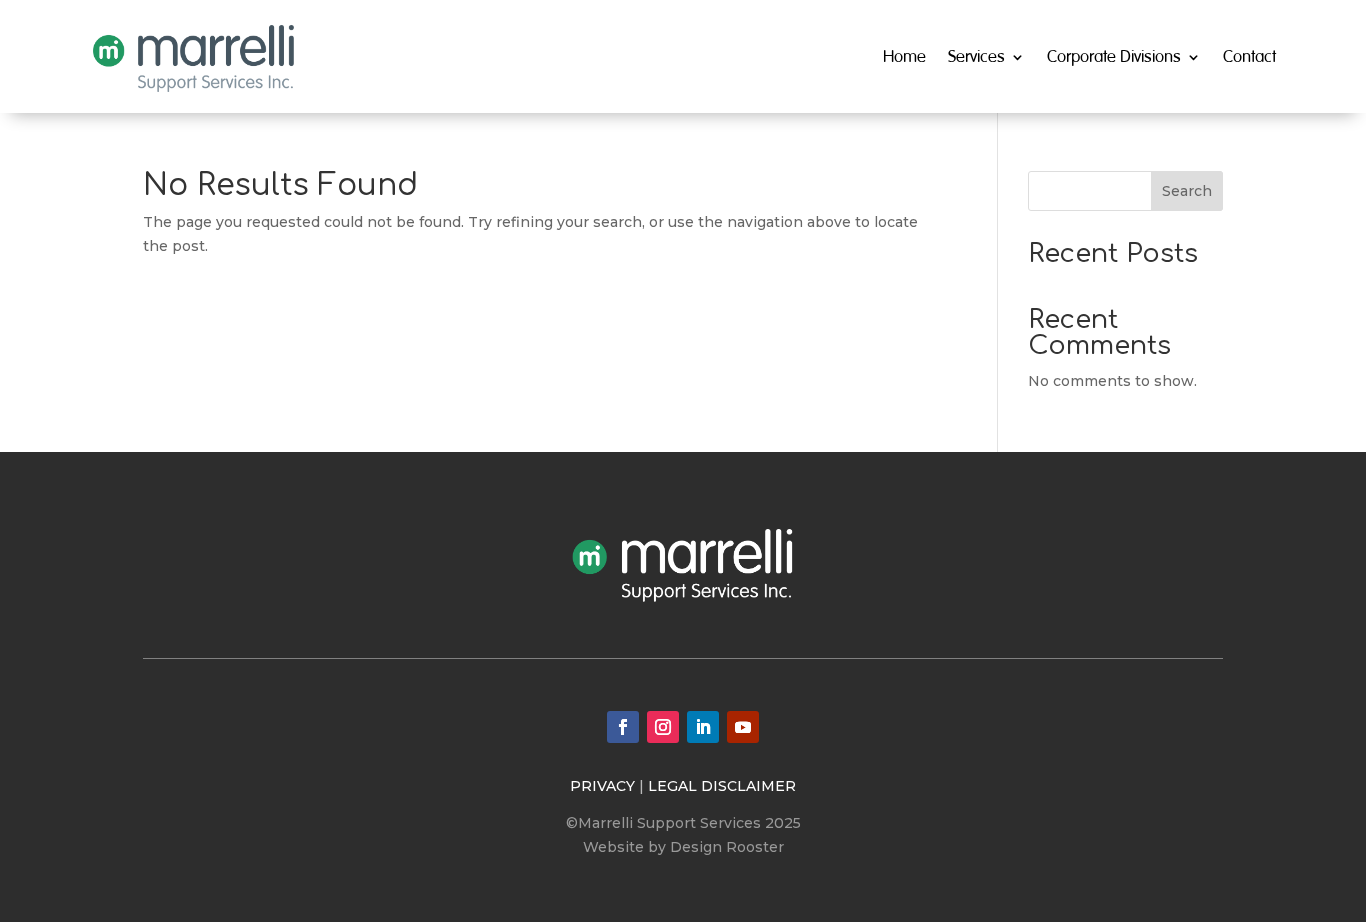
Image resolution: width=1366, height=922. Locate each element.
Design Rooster (727, 847)
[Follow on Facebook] (623, 727)
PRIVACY (602, 786)
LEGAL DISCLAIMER (722, 786)
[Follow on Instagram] (663, 727)
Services (976, 56)
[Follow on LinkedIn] (703, 727)
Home (904, 56)
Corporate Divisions (1114, 56)
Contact (1249, 56)
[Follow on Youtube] (743, 727)
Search (1187, 191)
